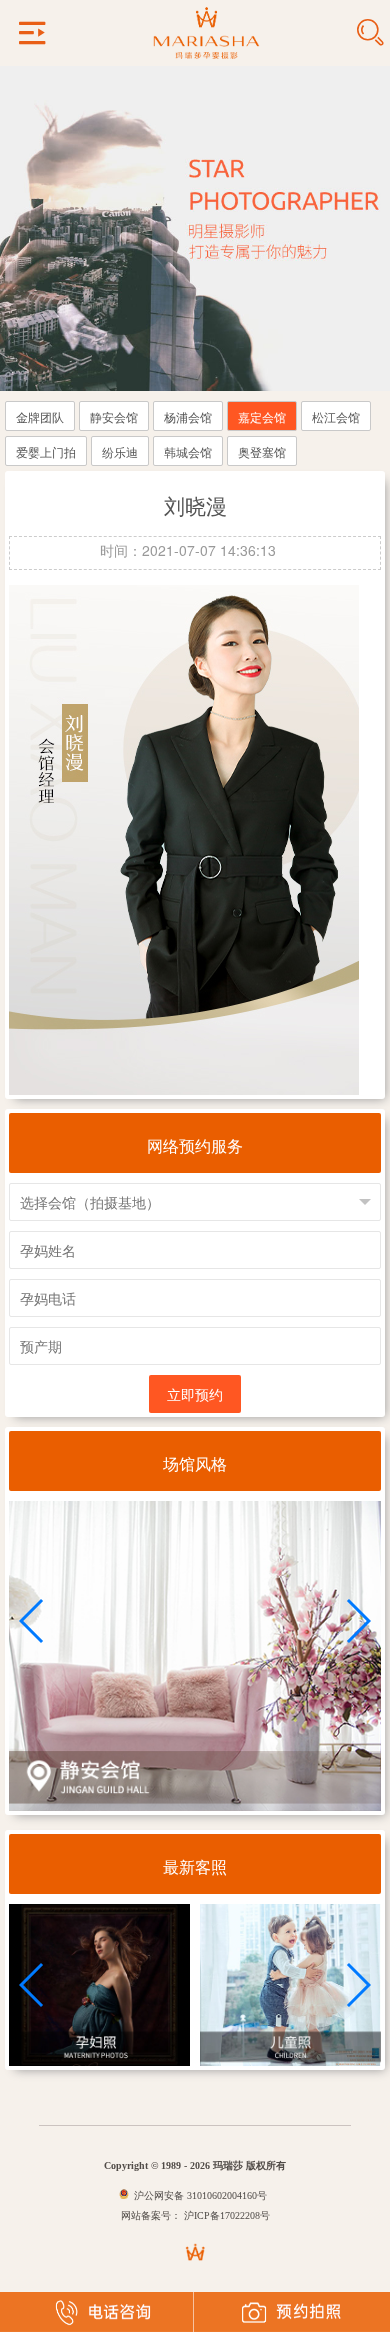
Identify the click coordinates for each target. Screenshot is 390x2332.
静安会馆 (114, 416)
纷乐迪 (120, 451)
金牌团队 (40, 416)
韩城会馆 (188, 451)
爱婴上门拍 (46, 451)
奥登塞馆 (262, 451)
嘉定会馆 (262, 416)
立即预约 (195, 1394)
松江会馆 (336, 416)
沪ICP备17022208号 (225, 2215)
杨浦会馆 (188, 416)
